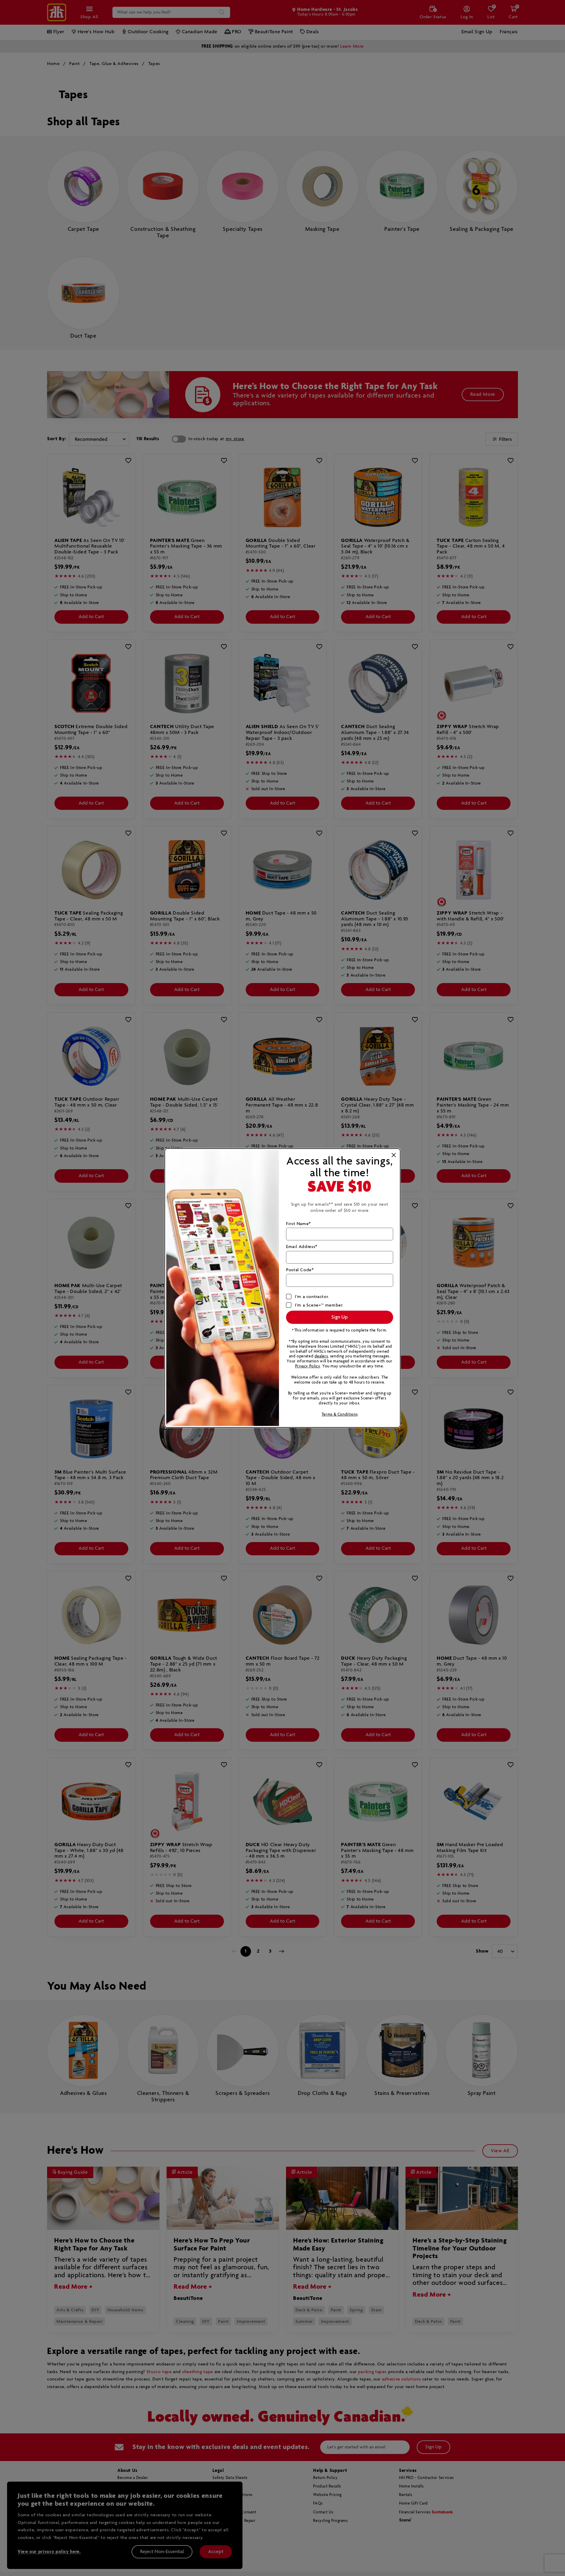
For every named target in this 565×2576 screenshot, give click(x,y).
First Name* (299, 1224)
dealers (321, 1356)
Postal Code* (300, 1270)
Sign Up (340, 1317)
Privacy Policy (308, 1366)
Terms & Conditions (340, 1415)
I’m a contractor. (312, 1297)
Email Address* (302, 1247)
